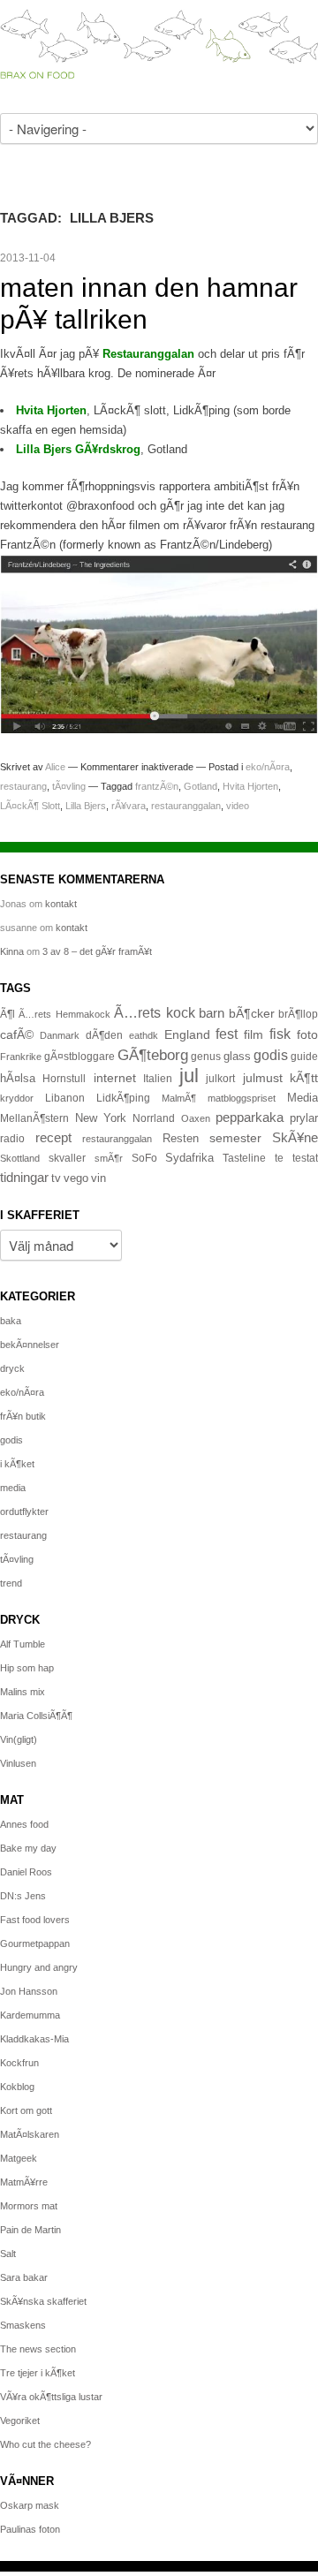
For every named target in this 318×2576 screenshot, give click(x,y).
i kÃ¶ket (17, 1464)
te (279, 1158)
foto (307, 1034)
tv (56, 1178)
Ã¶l (8, 1014)
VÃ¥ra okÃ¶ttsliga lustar (51, 2397)
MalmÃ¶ (179, 1098)
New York (101, 1118)
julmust (263, 1078)
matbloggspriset (242, 1098)
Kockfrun (19, 2063)
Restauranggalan (148, 354)
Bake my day (28, 1848)
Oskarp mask (30, 2505)
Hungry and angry (39, 1967)
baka (11, 1321)
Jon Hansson (29, 1991)
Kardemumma (30, 2015)
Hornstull (64, 1078)
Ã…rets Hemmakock (64, 1014)
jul (189, 1076)
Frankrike (21, 1057)
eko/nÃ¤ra (268, 767)
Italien (158, 1078)
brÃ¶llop (298, 1014)
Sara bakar (24, 2277)
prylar (304, 1118)
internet (115, 1078)
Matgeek (19, 2158)
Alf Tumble (23, 1644)
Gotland (201, 786)
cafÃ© (17, 1034)
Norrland (154, 1118)
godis (271, 1055)
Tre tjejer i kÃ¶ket (38, 2373)
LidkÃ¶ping (123, 1098)
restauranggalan (186, 806)
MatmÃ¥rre (24, 2182)
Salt (8, 2254)
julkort (220, 1079)
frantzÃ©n (157, 786)
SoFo (144, 1158)
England (187, 1034)
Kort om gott (26, 2110)
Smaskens (23, 2325)
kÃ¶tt (304, 1078)
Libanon (65, 1098)
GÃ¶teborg (153, 1055)
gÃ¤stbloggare (79, 1057)
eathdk (144, 1035)
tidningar (24, 1177)
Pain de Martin (30, 2230)
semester (235, 1138)
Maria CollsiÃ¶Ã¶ (36, 1716)
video (238, 806)
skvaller (67, 1158)
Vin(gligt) (19, 1739)
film (254, 1035)
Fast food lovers (35, 1920)
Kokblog (17, 2087)
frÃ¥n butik (23, 1416)
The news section (38, 2349)
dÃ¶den (104, 1035)
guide (304, 1057)
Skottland (20, 1158)
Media (303, 1098)
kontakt (61, 904)
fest (227, 1034)
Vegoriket (20, 2421)
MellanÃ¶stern (34, 1118)
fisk (280, 1034)
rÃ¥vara (129, 806)
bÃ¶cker (252, 1013)
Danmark (60, 1035)
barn (212, 1013)
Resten (181, 1138)
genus (206, 1057)
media (13, 1488)
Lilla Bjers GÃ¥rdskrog (78, 449)
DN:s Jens (23, 1896)
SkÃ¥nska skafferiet (43, 2301)
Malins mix (23, 1692)
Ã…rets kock (154, 1012)
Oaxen (196, 1118)
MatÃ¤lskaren (30, 2134)
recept (53, 1138)
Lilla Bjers (86, 806)
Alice (55, 767)
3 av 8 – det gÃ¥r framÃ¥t (97, 951)
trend (11, 1583)
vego (76, 1178)
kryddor (17, 1098)
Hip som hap (27, 1668)
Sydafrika (189, 1158)
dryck (12, 1368)
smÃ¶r (109, 1158)
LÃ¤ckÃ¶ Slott (30, 806)
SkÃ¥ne (295, 1137)
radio (12, 1139)
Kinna (12, 951)
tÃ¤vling (69, 786)
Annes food (24, 1824)
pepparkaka (250, 1118)
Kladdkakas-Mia (34, 2039)
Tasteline (244, 1158)
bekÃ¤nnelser (30, 1345)
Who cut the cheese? (45, 2444)
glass (237, 1057)
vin (98, 1178)
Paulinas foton (30, 2529)
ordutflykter (24, 1512)
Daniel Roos (26, 1872)
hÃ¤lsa (18, 1079)
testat (305, 1158)
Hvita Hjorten (51, 410)
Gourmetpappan (35, 1943)
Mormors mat (29, 2206)
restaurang (23, 786)
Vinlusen (18, 1763)
